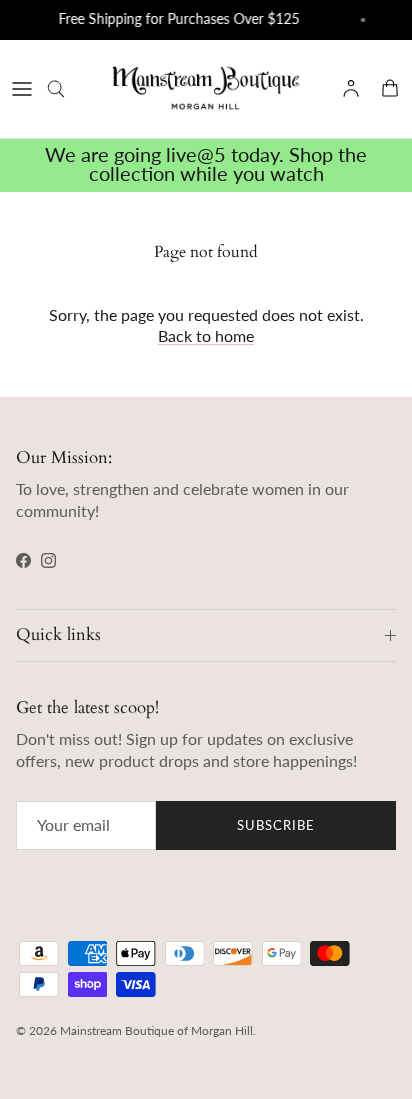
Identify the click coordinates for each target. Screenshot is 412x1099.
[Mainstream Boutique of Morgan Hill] (206, 89)
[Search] (66, 89)
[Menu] (22, 89)
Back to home (206, 335)
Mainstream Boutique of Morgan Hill (156, 1030)
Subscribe (276, 825)
